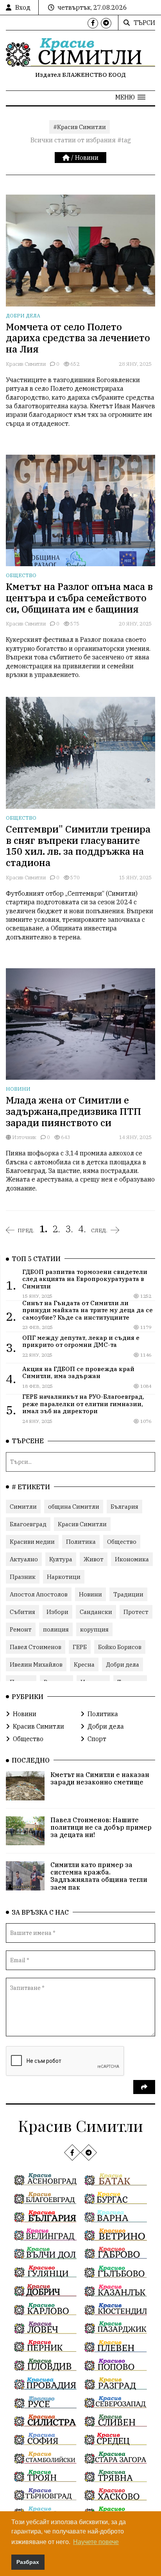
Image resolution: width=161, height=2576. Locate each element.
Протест (136, 1612)
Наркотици (64, 1577)
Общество (21, 575)
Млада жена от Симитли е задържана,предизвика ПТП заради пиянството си (73, 1111)
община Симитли (74, 1507)
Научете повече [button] (96, 2542)
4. (82, 1229)
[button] (130, 97)
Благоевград (28, 1524)
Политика (81, 1542)
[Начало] (67, 158)
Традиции (128, 1594)
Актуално (24, 1559)
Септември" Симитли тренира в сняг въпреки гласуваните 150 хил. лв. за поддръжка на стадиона (78, 846)
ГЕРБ (80, 1647)
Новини (87, 158)
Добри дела (23, 316)
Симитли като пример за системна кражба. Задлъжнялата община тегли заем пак (99, 1876)
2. (56, 1229)
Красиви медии (32, 1542)
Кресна (84, 1664)
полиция (56, 1629)
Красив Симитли (26, 364)
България (124, 1507)
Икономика (132, 1559)
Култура (61, 1559)
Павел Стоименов (36, 1647)
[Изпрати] (144, 2087)
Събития (22, 1612)
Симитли (23, 1507)
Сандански (96, 1612)
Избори (57, 1612)
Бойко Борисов (120, 1647)
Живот (94, 1559)
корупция (94, 1629)
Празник (23, 1577)
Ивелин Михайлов (36, 1664)
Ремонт (21, 1629)
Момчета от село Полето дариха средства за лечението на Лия (78, 338)
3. (69, 1229)
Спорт (97, 1739)
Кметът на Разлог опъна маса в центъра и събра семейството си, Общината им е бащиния (79, 598)
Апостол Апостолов (39, 1594)
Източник (24, 1137)
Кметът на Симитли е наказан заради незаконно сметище (100, 1778)
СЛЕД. (99, 1230)
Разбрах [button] (28, 2562)
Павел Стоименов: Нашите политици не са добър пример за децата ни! (101, 1827)
